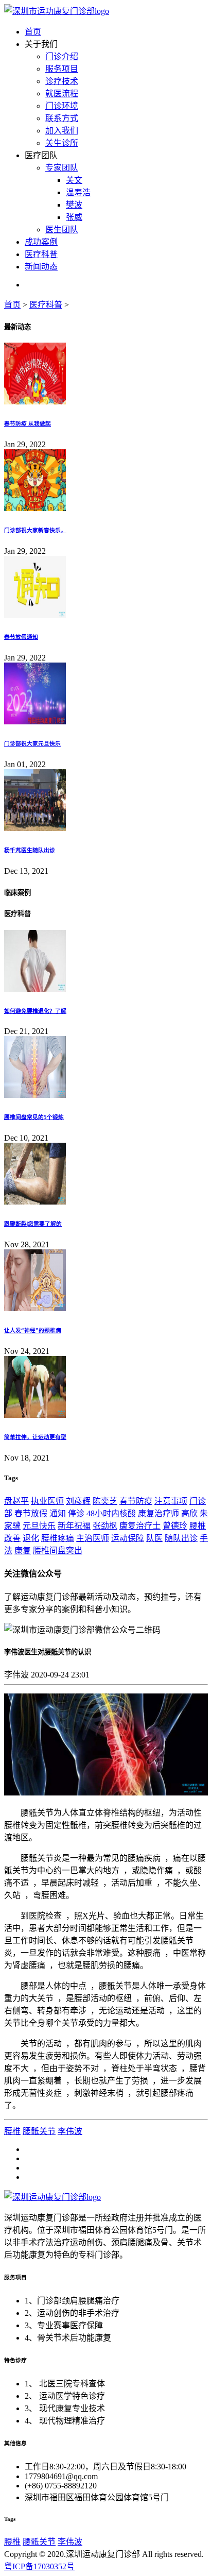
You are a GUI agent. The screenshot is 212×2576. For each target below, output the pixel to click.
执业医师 (47, 1501)
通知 (58, 1513)
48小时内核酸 (111, 1513)
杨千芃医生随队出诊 (30, 850)
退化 (31, 1538)
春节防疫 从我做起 (28, 423)
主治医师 (93, 1538)
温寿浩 (78, 192)
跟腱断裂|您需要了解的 (33, 1224)
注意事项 (171, 1501)
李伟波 (70, 2131)
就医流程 (62, 94)
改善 (12, 1538)
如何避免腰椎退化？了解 (35, 1011)
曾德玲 (175, 1526)
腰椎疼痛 (58, 1538)
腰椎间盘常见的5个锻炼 (34, 1117)
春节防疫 (136, 1501)
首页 (33, 32)
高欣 (189, 1513)
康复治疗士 (140, 1526)
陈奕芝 (105, 1501)
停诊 (76, 1513)
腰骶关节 (39, 2131)
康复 (23, 1550)
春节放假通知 (21, 637)
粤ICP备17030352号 (39, 2566)
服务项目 (62, 69)
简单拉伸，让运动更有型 (35, 1437)
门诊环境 (62, 106)
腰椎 (198, 1526)
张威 (74, 217)
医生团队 (62, 230)
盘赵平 (16, 1501)
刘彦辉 (78, 1501)
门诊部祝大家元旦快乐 (32, 743)
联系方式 (62, 118)
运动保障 (128, 1538)
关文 (74, 180)
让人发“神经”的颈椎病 (33, 1330)
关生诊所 (62, 143)
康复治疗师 (158, 1513)
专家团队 (62, 168)
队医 (154, 1538)
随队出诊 (181, 1538)
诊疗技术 (62, 81)
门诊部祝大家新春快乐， (35, 530)
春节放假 (31, 1513)
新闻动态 (41, 267)
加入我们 (62, 131)
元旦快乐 (39, 1526)
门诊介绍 (62, 56)
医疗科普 (41, 254)
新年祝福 (74, 1526)
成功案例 (41, 242)
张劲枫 (105, 1526)
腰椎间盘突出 (58, 1550)
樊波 (74, 205)
